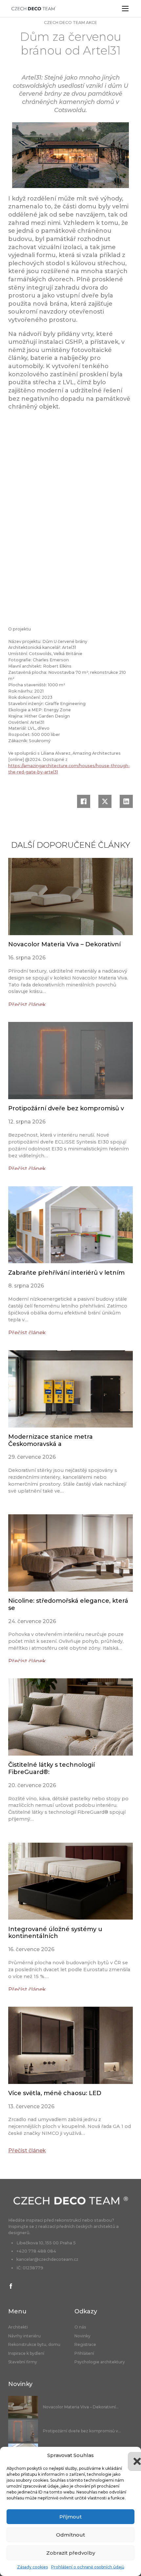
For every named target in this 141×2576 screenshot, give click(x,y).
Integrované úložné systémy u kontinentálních (55, 1933)
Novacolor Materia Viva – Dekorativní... (81, 2407)
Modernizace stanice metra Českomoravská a (50, 1440)
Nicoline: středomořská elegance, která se (68, 1604)
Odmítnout (70, 2535)
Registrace (85, 2345)
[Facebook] (84, 801)
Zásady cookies (32, 2567)
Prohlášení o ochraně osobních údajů (88, 2567)
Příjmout (70, 2517)
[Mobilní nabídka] (125, 9)
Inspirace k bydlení (26, 2353)
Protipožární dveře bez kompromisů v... (82, 2431)
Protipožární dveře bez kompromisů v (66, 1108)
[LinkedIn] (126, 801)
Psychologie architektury (100, 2362)
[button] (131, 2455)
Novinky (82, 2336)
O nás (80, 2327)
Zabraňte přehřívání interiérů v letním (66, 1273)
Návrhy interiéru (24, 2336)
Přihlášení (84, 2353)
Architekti (18, 2327)
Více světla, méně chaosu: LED (55, 2093)
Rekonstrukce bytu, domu (34, 2345)
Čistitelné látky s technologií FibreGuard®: (51, 1768)
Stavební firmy (23, 2362)
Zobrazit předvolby (71, 2553)
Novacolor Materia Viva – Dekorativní (64, 944)
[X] (105, 801)
